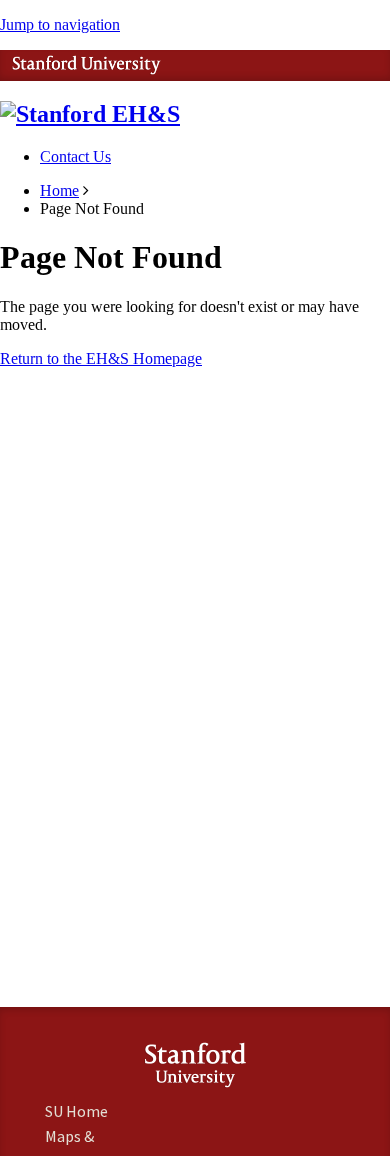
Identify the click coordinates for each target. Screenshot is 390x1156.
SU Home (76, 1111)
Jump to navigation (60, 24)
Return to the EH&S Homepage (101, 358)
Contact (75, 156)
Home (59, 190)
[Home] (90, 114)
